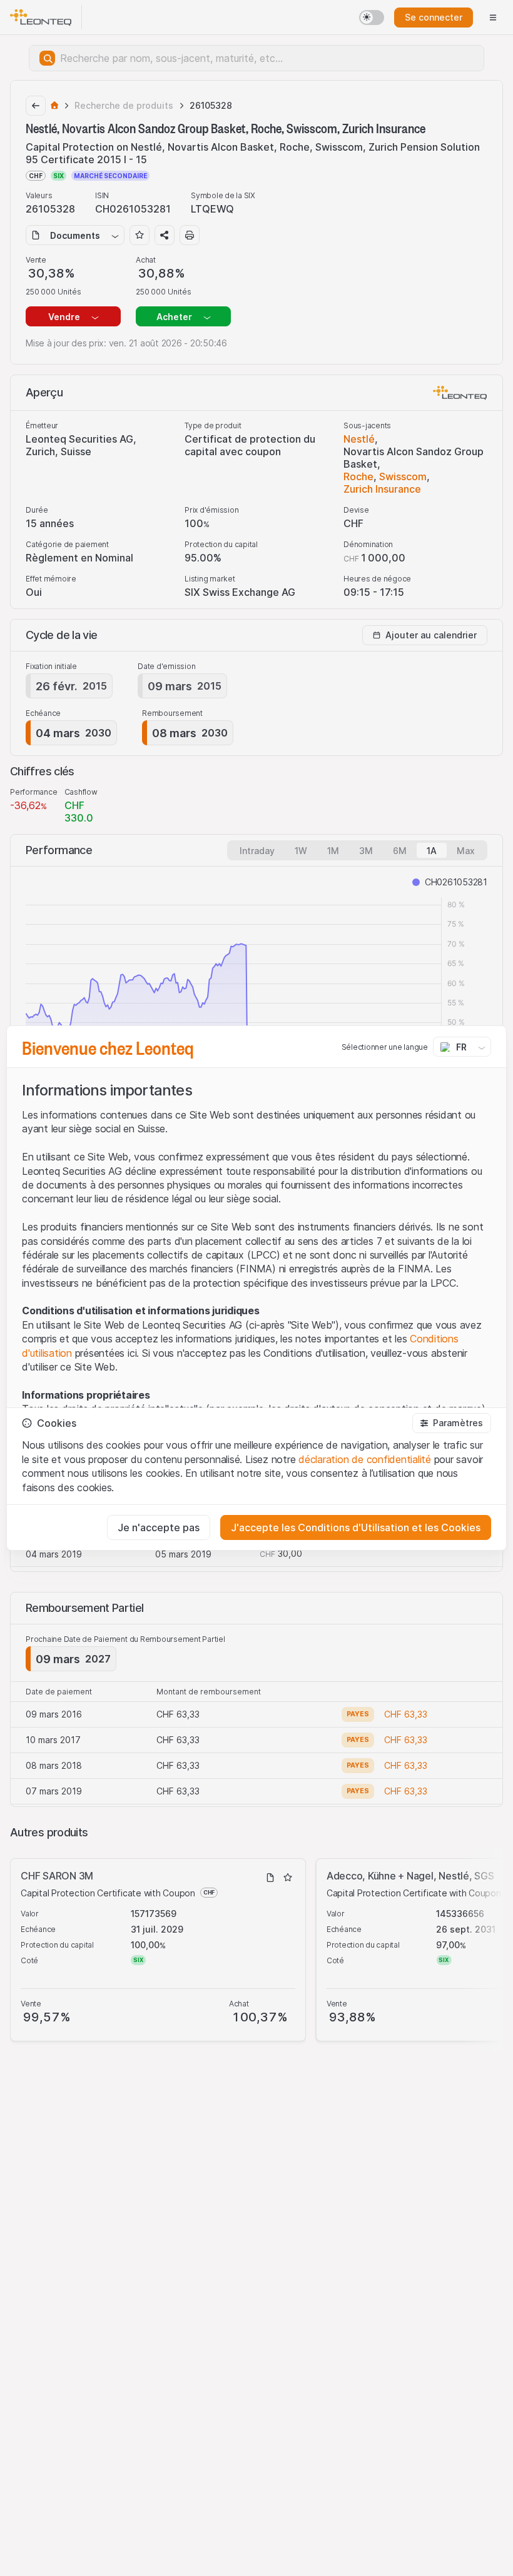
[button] (452, 1423)
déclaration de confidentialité (365, 1459)
